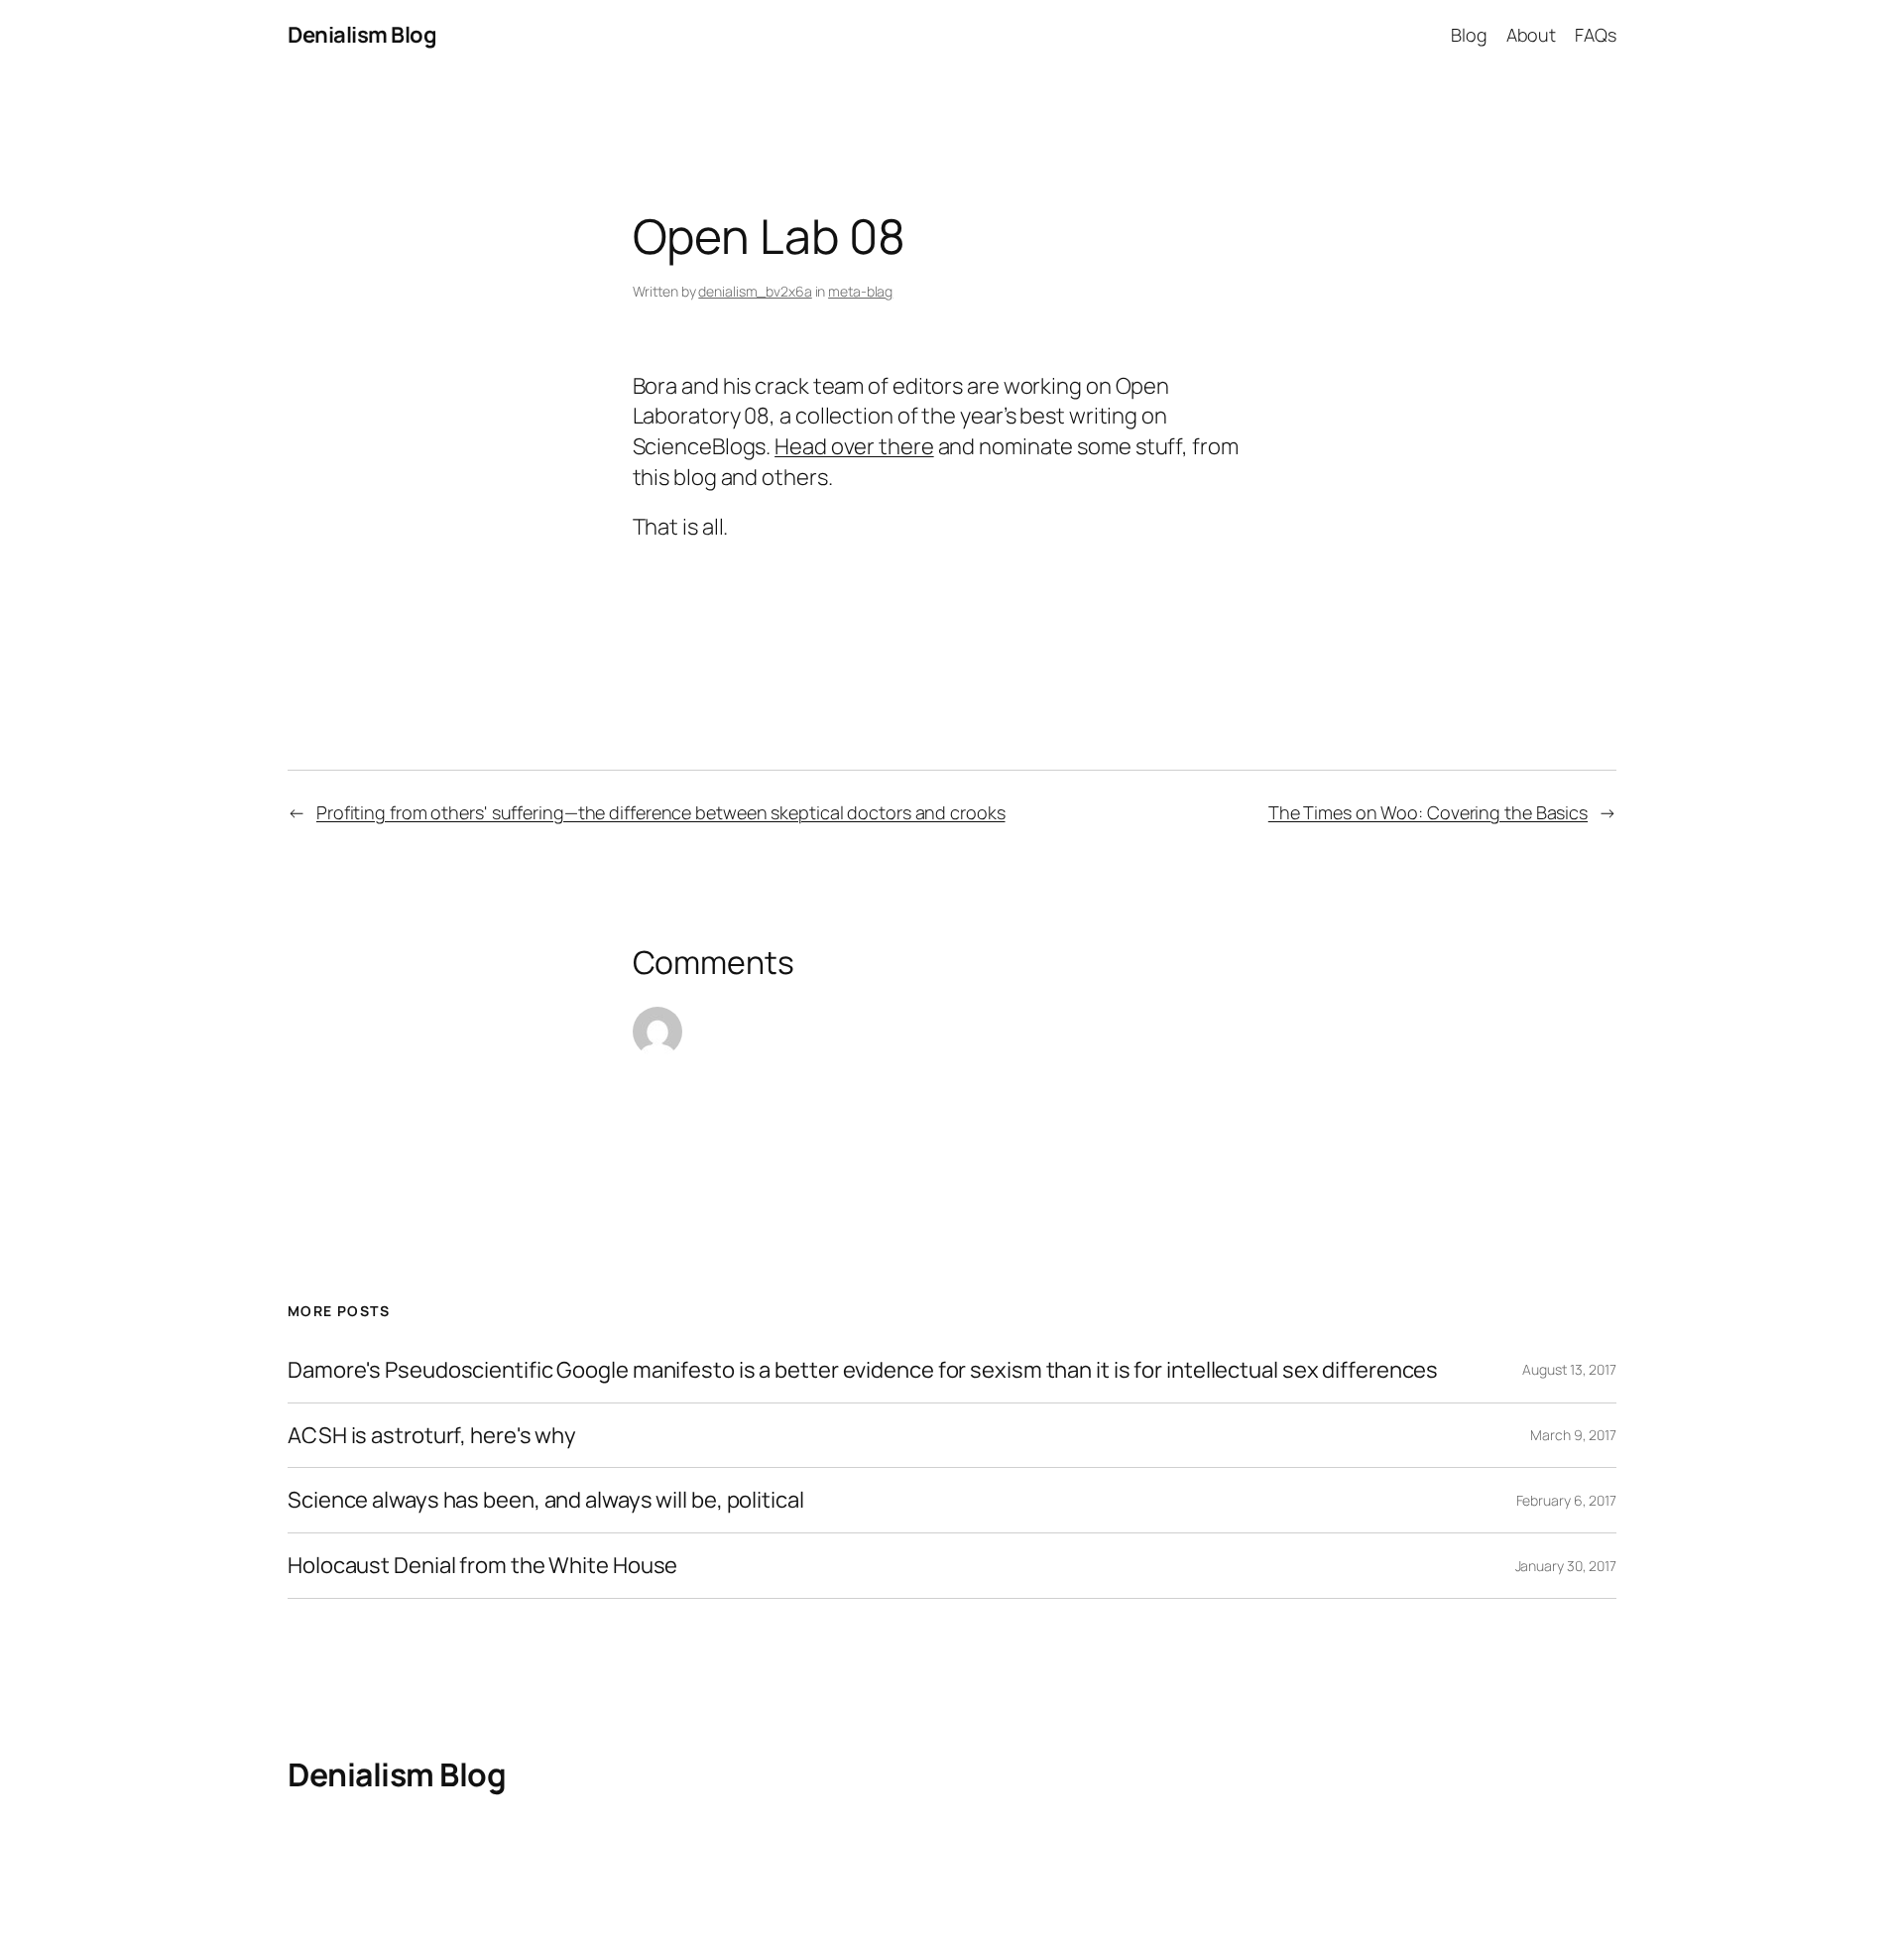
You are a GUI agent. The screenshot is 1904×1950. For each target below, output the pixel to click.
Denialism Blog (362, 35)
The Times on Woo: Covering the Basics (1428, 812)
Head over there (854, 446)
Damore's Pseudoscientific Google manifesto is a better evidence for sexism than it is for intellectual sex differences (863, 1370)
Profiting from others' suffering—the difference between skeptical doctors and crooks (661, 812)
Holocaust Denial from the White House (482, 1566)
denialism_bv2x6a (755, 291)
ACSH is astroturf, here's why (432, 1436)
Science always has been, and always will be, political (546, 1500)
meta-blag (860, 291)
